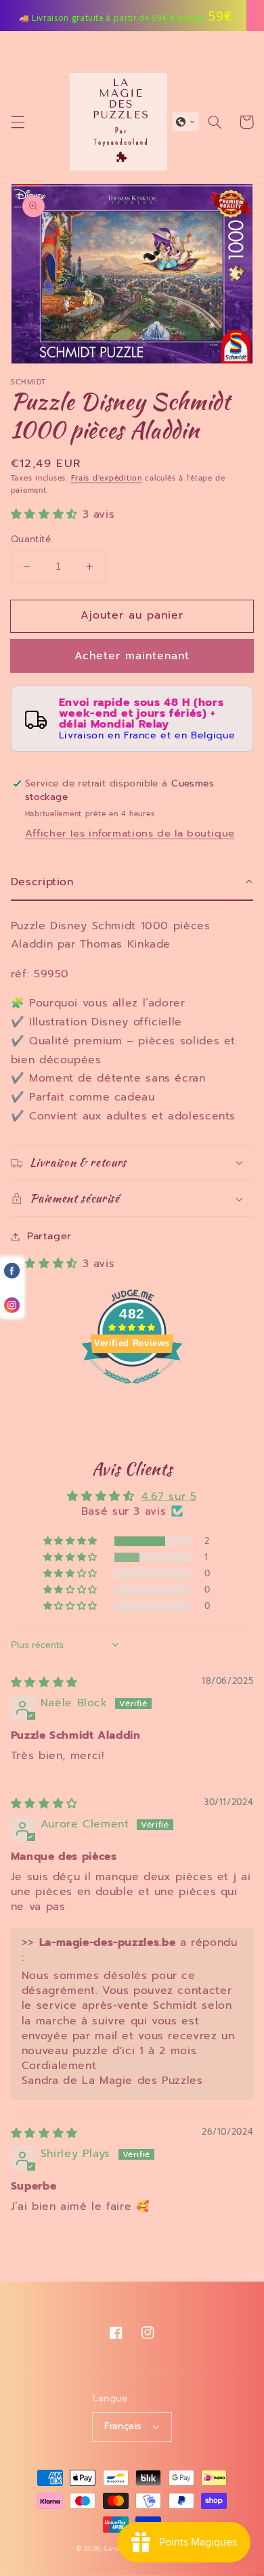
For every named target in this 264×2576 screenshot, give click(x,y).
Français (123, 2426)
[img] (44, 1683)
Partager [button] (49, 1236)
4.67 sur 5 (169, 1496)
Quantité (31, 539)
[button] (18, 122)
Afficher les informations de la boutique (130, 833)
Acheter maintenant (132, 656)
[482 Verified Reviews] (132, 1391)
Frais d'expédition (107, 478)
